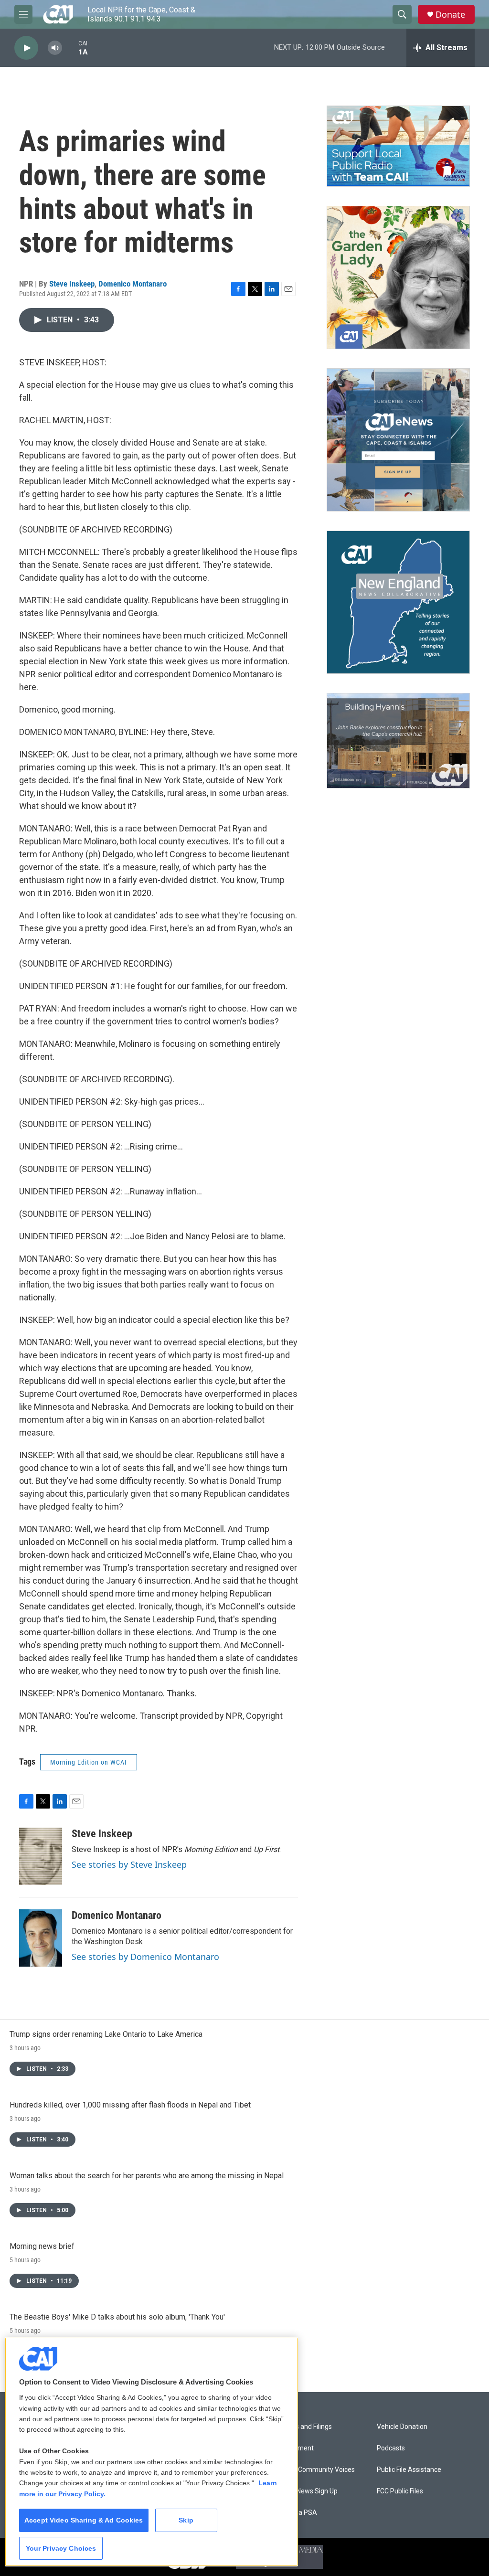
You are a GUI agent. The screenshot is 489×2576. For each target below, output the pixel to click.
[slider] (70, 48)
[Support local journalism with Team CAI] (398, 146)
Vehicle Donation (402, 2427)
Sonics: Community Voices (315, 2470)
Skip (186, 2520)
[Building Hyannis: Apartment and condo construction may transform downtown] (398, 741)
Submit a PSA (296, 2513)
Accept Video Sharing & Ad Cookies (84, 2520)
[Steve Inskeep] (41, 1856)
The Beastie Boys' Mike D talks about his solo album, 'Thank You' (117, 2317)
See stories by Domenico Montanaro (145, 1957)
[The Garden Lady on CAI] (398, 277)
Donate (450, 15)
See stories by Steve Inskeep (129, 1864)
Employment (294, 2448)
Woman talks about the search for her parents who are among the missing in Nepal (147, 2176)
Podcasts (391, 2448)
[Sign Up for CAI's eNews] (398, 440)
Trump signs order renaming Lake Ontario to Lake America (106, 2034)
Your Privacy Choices (61, 2548)
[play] (26, 48)
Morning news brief (42, 2246)
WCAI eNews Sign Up (306, 2491)
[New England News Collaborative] (398, 602)
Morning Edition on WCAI (89, 1762)
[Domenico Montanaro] (41, 1938)
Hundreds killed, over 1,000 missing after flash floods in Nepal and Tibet (130, 2105)
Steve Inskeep (72, 284)
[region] (151, 2452)
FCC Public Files (400, 2491)
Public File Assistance (409, 2470)
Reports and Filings (303, 2427)
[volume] (55, 48)
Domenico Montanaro (133, 284)
